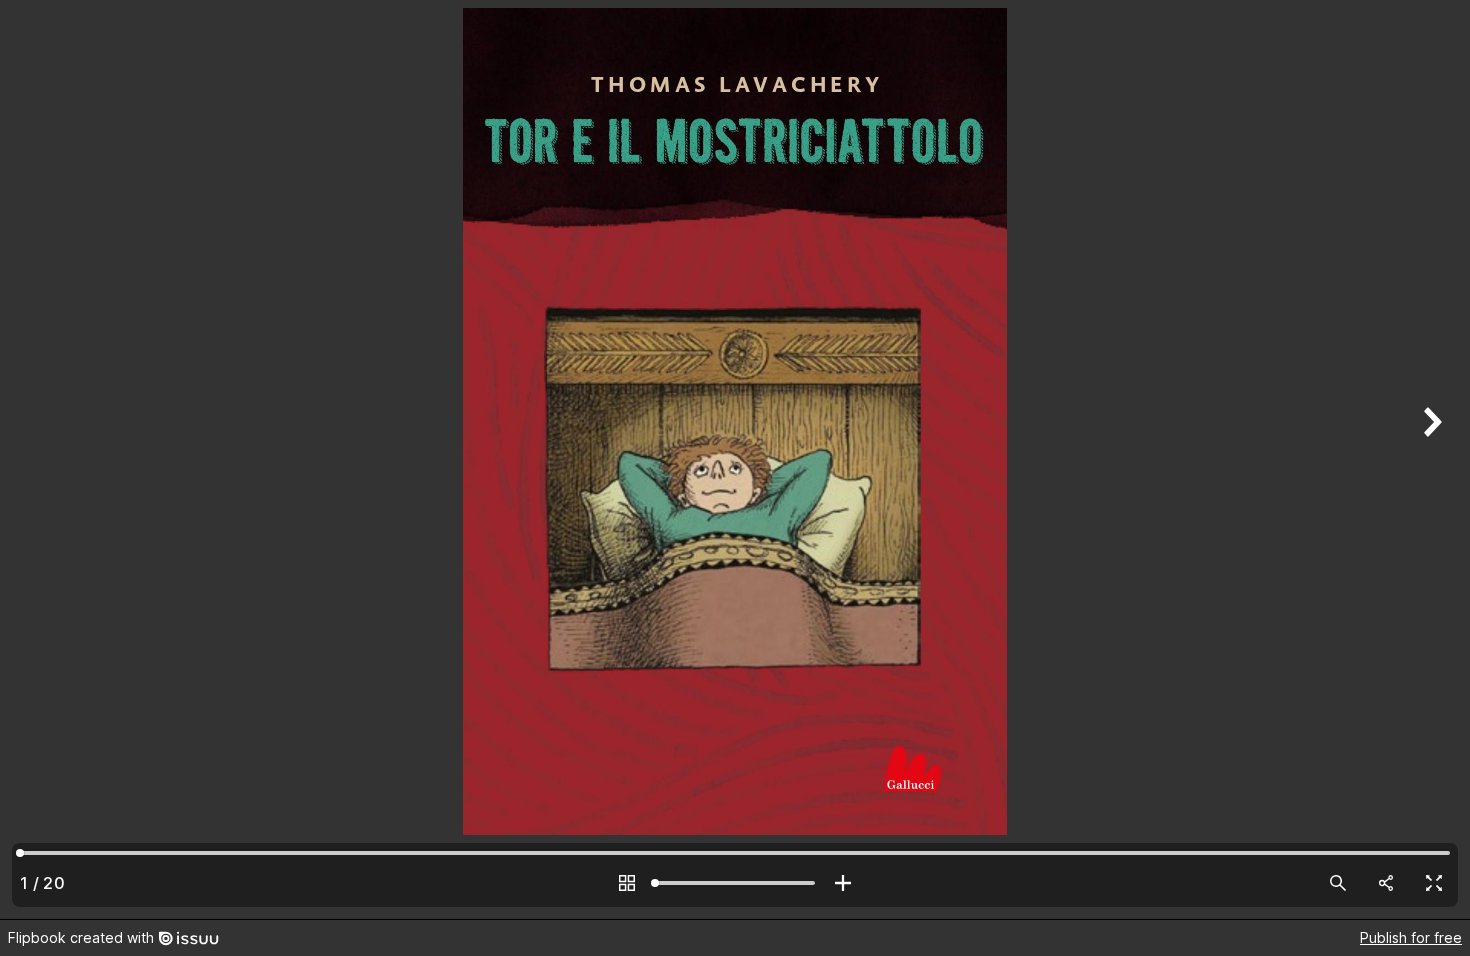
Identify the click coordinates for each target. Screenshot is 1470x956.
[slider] (735, 883)
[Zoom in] (843, 883)
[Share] (1386, 883)
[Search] (1338, 883)
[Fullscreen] (1434, 883)
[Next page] (1430, 459)
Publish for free (1411, 937)
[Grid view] (627, 883)
